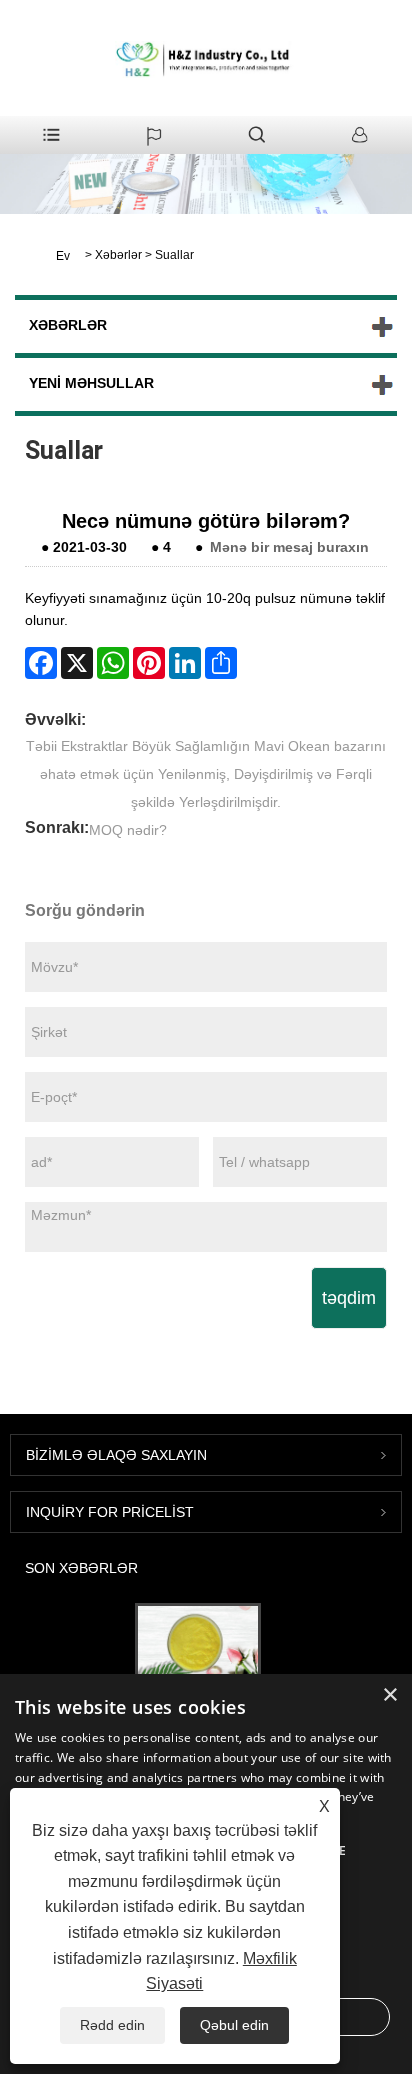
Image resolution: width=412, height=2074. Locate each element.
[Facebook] (41, 663)
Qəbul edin (234, 2025)
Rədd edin (112, 2025)
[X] (77, 663)
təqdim (349, 1298)
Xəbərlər (118, 255)
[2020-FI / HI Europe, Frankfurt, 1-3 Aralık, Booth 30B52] (198, 1643)
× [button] (389, 1695)
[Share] (221, 663)
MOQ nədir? (128, 830)
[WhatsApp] (113, 663)
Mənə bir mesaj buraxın (289, 547)
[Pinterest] (149, 663)
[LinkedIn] (185, 663)
